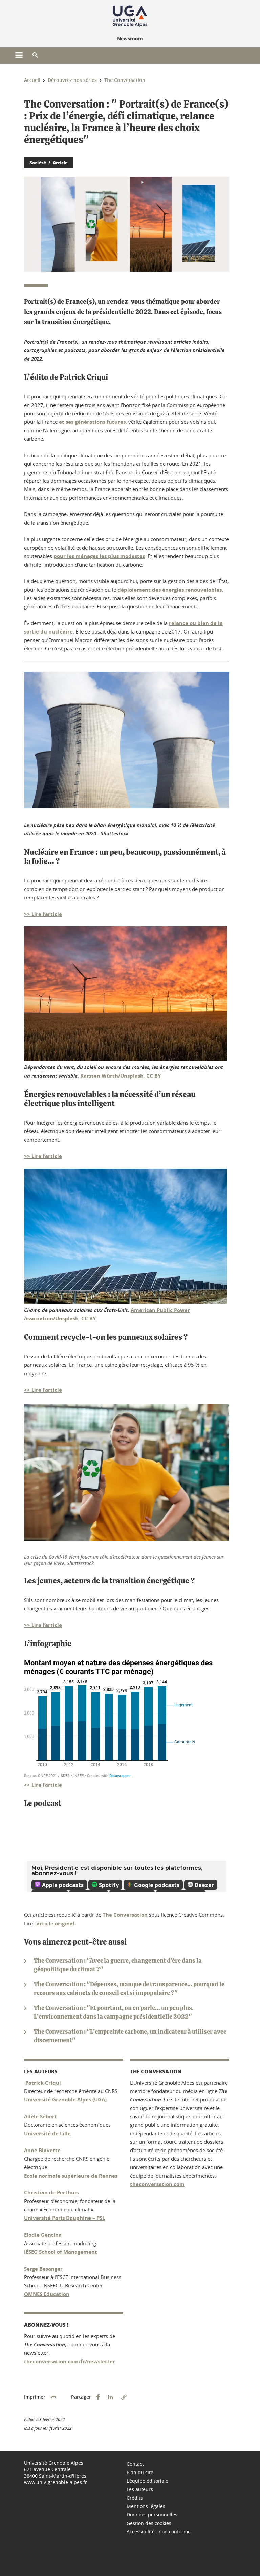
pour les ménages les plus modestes (99, 556)
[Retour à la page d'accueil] (130, 16)
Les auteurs (140, 2489)
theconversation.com (157, 2184)
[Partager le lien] (124, 2397)
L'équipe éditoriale (147, 2481)
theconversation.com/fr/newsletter (70, 2361)
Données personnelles (152, 2515)
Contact (135, 2464)
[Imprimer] (53, 2397)
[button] (35, 55)
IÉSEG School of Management (61, 2252)
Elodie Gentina (43, 2235)
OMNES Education (47, 2294)
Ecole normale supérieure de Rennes (71, 2176)
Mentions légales (146, 2506)
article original (56, 1923)
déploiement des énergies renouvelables (170, 590)
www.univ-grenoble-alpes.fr (56, 2482)
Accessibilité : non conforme (159, 2532)
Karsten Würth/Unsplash (112, 1076)
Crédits (135, 2498)
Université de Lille (47, 2133)
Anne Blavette (42, 2150)
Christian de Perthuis (51, 2193)
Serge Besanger (43, 2269)
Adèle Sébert (40, 2117)
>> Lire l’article (43, 914)
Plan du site (140, 2472)
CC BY (154, 1076)
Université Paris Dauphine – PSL (64, 2218)
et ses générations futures (92, 422)
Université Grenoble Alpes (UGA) (65, 2100)
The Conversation (125, 1915)
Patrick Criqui (43, 2083)
